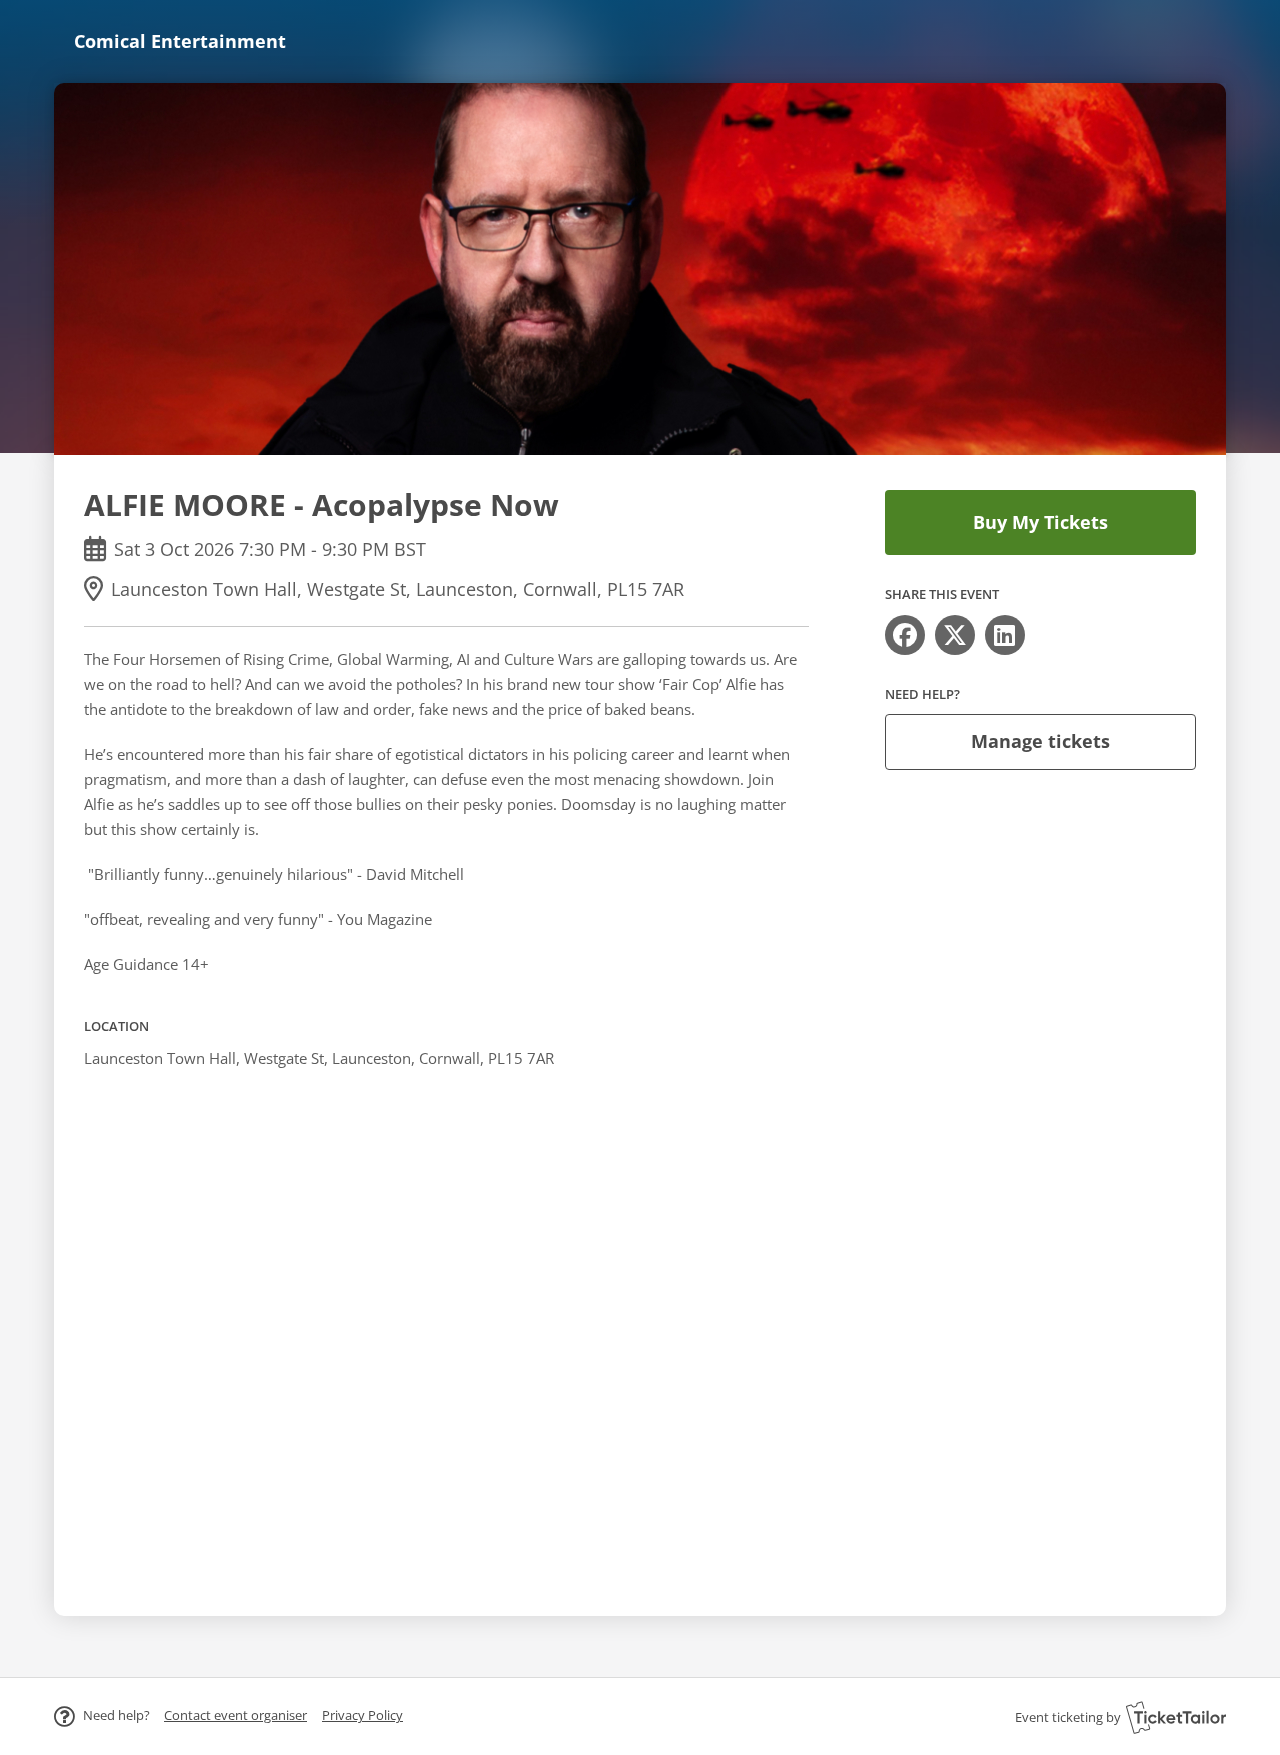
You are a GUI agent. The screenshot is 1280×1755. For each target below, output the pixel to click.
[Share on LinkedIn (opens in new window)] (1005, 635)
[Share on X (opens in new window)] (955, 635)
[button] (235, 1715)
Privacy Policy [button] (362, 1715)
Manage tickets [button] (1040, 741)
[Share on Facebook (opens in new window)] (905, 635)
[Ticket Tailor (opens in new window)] (1176, 1717)
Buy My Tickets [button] (1040, 522)
